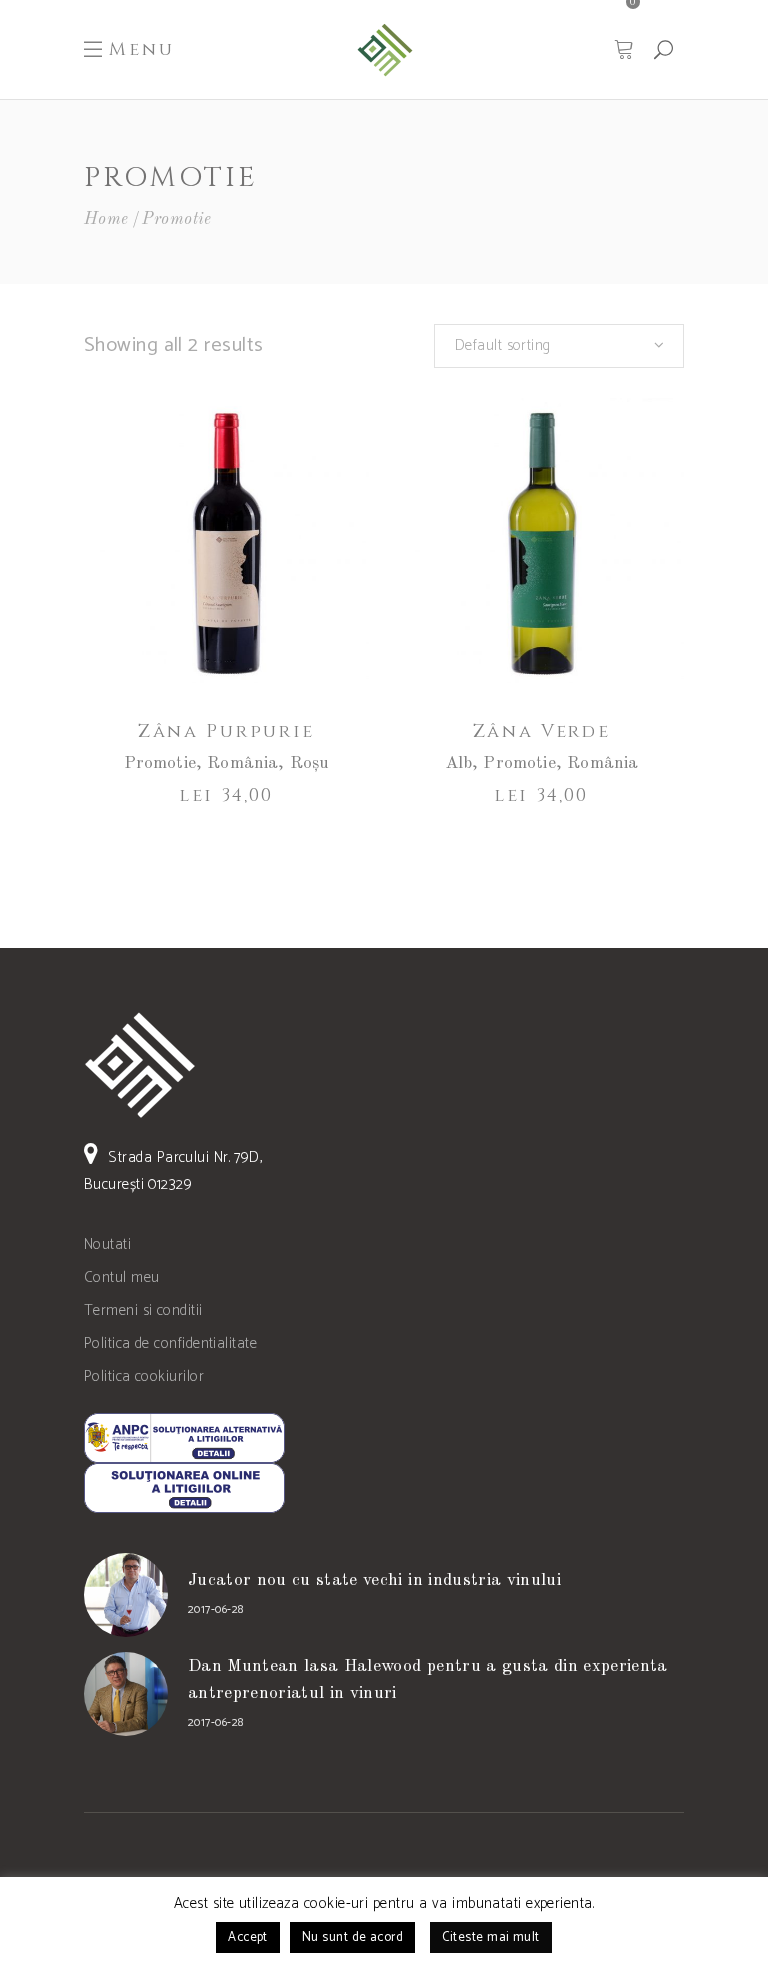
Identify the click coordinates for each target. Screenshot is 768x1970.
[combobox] (559, 346)
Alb (459, 763)
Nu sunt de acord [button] (352, 1937)
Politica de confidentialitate (170, 1343)
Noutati (107, 1244)
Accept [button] (248, 1937)
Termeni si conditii (143, 1310)
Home (106, 219)
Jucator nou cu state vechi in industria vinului (374, 1580)
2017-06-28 (216, 1609)
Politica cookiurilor (144, 1376)
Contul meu (122, 1277)
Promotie (160, 763)
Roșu (310, 763)
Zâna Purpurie (226, 731)
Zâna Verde (542, 731)
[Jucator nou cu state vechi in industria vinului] (126, 1595)
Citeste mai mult (491, 1937)
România (242, 763)
